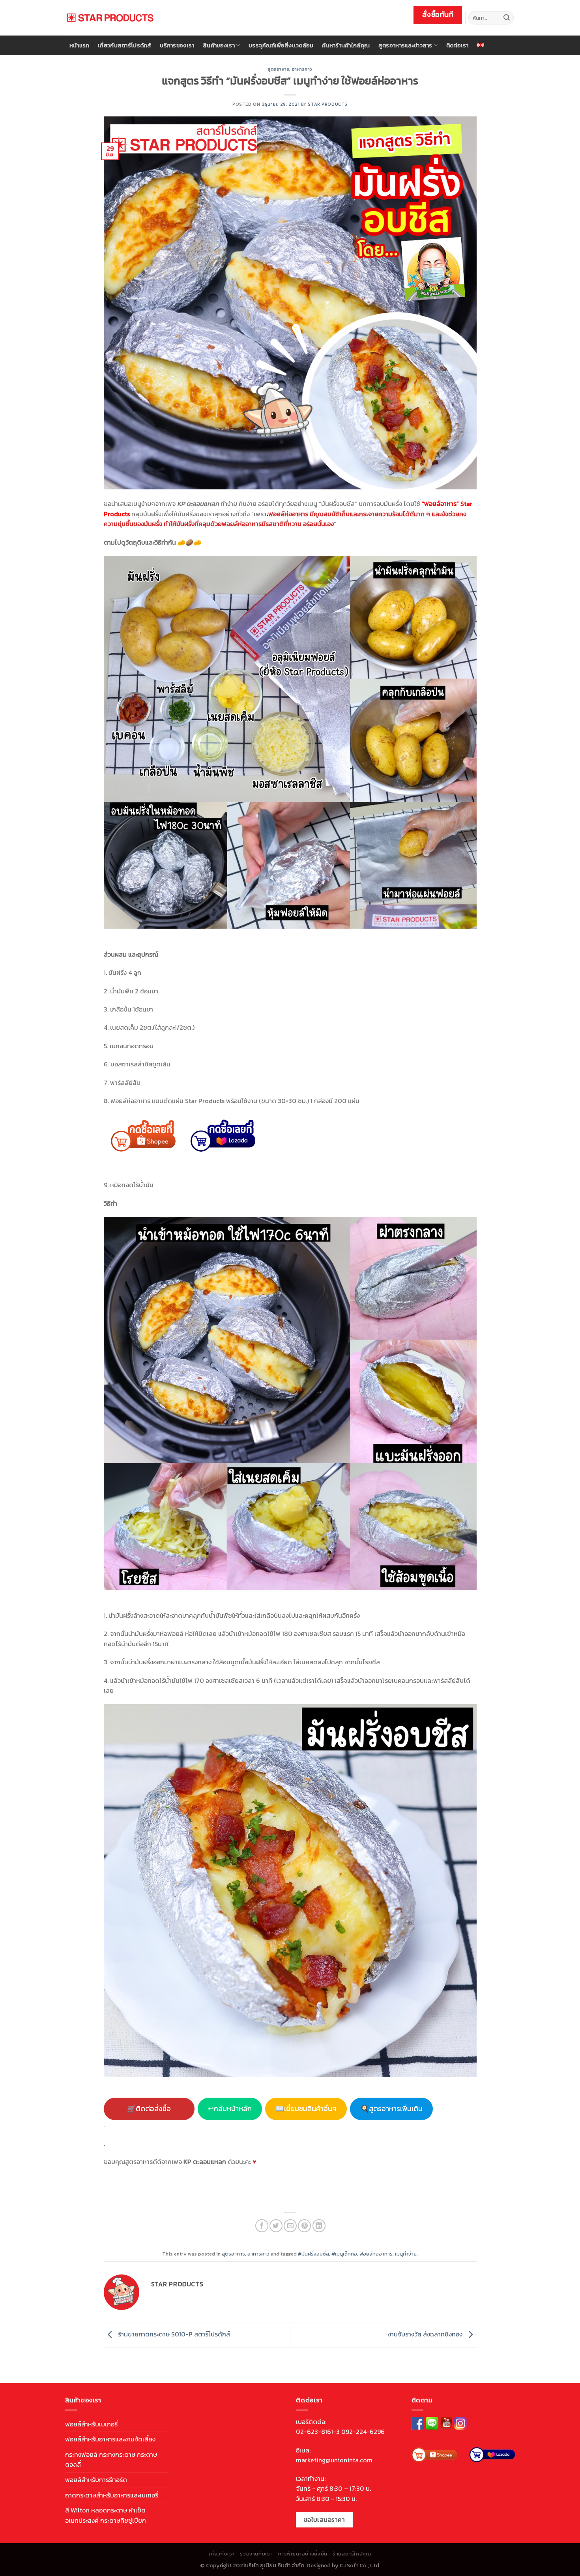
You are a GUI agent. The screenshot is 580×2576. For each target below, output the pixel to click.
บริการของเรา (177, 45)
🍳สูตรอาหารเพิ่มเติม (391, 2109)
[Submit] (507, 18)
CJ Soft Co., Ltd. (360, 2565)
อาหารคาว (302, 69)
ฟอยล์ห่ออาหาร (376, 2254)
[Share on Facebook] (262, 2226)
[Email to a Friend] (290, 2226)
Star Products (327, 104)
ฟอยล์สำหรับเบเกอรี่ (91, 2424)
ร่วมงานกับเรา (256, 2554)
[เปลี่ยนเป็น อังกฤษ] (481, 45)
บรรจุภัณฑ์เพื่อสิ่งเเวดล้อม (281, 45)
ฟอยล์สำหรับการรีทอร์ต (96, 2480)
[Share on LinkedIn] (319, 2226)
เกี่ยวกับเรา (222, 2554)
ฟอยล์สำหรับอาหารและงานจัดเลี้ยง (110, 2439)
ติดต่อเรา (457, 45)
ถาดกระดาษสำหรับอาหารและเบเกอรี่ (112, 2495)
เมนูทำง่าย (406, 2254)
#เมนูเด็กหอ (344, 2254)
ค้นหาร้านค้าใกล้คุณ (346, 45)
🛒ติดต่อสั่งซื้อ (149, 2109)
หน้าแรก (80, 45)
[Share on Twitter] (276, 2226)
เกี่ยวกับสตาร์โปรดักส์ (125, 45)
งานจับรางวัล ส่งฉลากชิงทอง (426, 2334)
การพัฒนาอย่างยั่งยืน (303, 2554)
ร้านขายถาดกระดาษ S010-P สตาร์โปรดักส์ (173, 2334)
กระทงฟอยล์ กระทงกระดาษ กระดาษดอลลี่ (111, 2460)
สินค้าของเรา (219, 45)
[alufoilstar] (110, 18)
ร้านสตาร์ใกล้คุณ (352, 2554)
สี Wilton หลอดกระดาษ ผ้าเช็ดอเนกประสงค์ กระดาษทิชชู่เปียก (106, 2515)
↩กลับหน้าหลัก (230, 2109)
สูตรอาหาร (278, 69)
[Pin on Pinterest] (304, 2226)
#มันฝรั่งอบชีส (313, 2254)
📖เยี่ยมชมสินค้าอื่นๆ (306, 2109)
